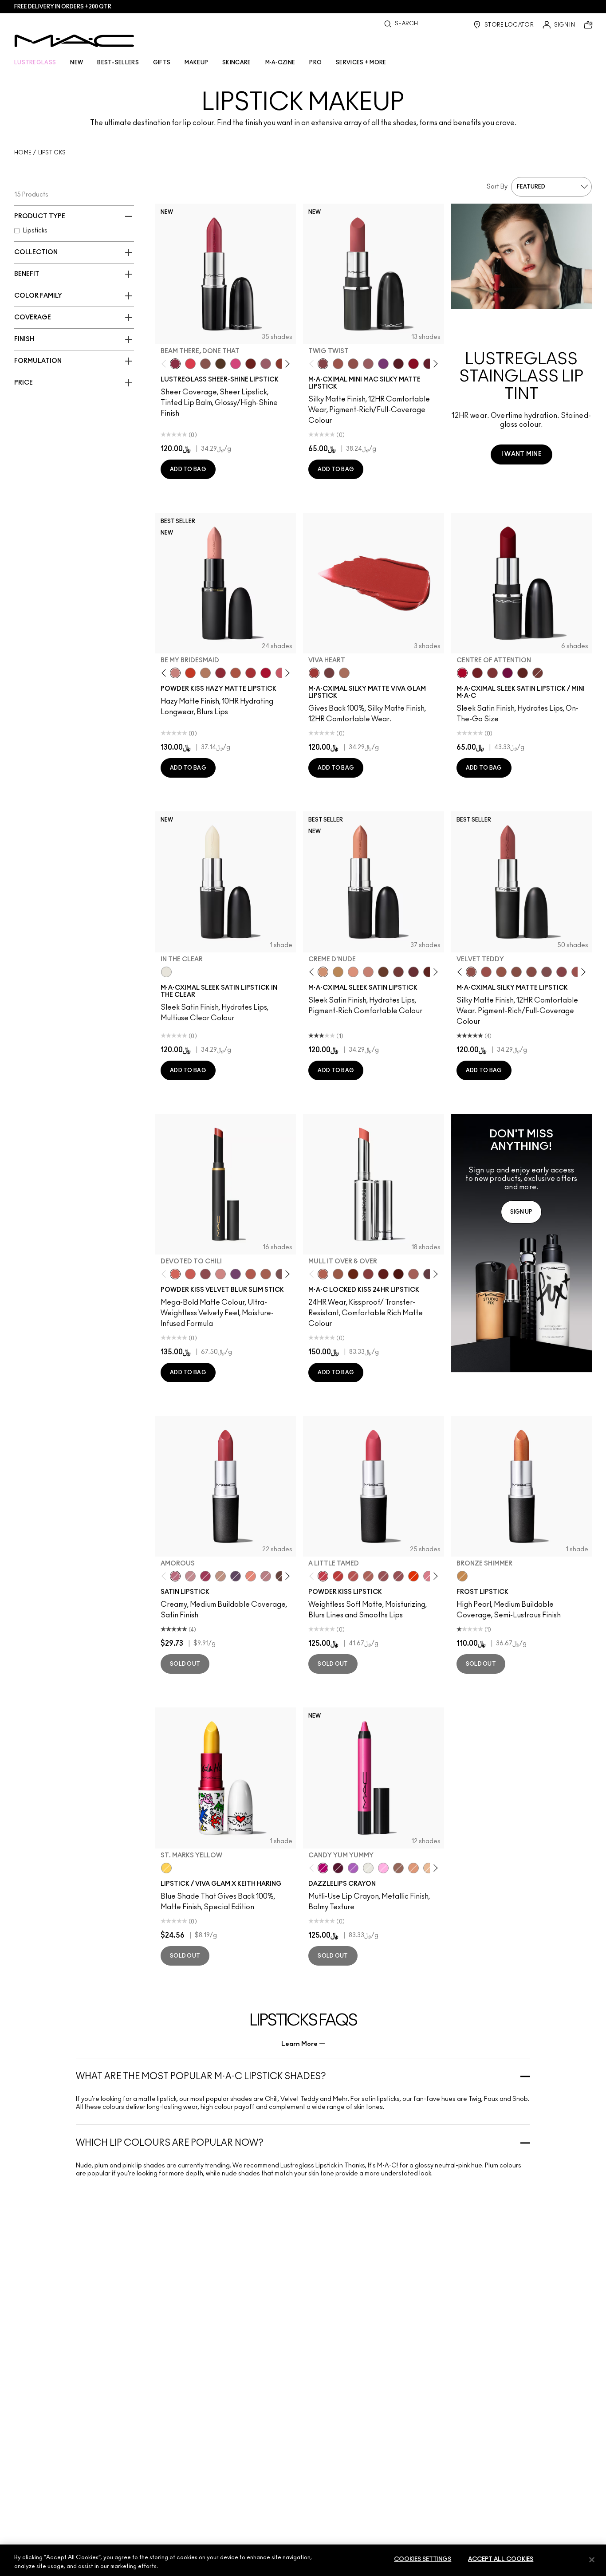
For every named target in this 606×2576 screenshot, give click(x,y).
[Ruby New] (266, 673)
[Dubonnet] (477, 673)
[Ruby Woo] (413, 364)
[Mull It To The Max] (486, 972)
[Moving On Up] (236, 673)
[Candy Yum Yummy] (323, 1868)
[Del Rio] (413, 972)
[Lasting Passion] (338, 1576)
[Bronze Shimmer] (462, 1576)
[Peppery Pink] (220, 1274)
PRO (315, 63)
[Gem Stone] (398, 1868)
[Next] (286, 364)
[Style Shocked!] (413, 1576)
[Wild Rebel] (236, 1274)
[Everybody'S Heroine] (383, 364)
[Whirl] (531, 972)
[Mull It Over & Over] (323, 1274)
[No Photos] (236, 364)
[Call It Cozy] (338, 972)
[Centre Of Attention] (462, 673)
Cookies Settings (423, 2559)
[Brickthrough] (251, 673)
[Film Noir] (281, 1576)
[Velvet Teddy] (353, 364)
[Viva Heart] (314, 673)
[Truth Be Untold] (383, 972)
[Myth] (353, 972)
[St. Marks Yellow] (166, 1868)
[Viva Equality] (344, 673)
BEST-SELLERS (118, 63)
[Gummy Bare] (190, 364)
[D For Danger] (429, 364)
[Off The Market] (205, 673)
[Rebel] (508, 673)
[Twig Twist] (323, 364)
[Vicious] (383, 1274)
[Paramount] (523, 673)
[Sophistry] (353, 1274)
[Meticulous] (338, 1274)
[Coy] (368, 1274)
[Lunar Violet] (353, 1868)
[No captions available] (521, 1243)
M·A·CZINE (280, 63)
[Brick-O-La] (492, 673)
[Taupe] (501, 972)
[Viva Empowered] (329, 673)
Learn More (299, 2044)
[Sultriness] (281, 673)
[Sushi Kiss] (251, 1576)
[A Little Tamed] (323, 1576)
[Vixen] (429, 1274)
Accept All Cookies (501, 2559)
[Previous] (166, 364)
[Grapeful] (338, 1868)
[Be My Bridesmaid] (175, 673)
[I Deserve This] (220, 364)
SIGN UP (521, 1212)
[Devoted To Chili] (175, 1274)
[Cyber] (236, 1576)
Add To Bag (188, 469)
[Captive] (205, 1576)
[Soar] (547, 972)
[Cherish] (220, 1576)
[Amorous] (175, 1576)
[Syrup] (266, 364)
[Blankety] (368, 972)
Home (23, 153)
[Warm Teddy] (516, 972)
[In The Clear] (166, 972)
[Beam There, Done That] (175, 364)
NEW (77, 63)
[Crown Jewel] (368, 1868)
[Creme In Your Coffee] (538, 673)
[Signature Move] (205, 364)
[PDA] (251, 364)
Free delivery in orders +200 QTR (63, 7)
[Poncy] (398, 1274)
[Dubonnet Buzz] (220, 673)
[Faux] (266, 1576)
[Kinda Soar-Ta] (383, 1576)
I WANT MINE (521, 454)
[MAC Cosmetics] (74, 41)
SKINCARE (236, 63)
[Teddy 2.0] (368, 1576)
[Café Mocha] (338, 364)
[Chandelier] (413, 1868)
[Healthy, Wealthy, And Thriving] (398, 1576)
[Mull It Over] (266, 1274)
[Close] (592, 2560)
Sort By (497, 187)
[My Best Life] (190, 673)
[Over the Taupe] (281, 1274)
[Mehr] (368, 364)
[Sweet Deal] (577, 972)
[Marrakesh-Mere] (251, 1274)
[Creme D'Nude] (323, 972)
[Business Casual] (281, 364)
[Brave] (190, 1576)
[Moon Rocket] (429, 1868)
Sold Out (185, 1664)
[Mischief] (413, 1274)
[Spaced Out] (383, 1868)
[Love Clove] (205, 1274)
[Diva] (398, 364)
